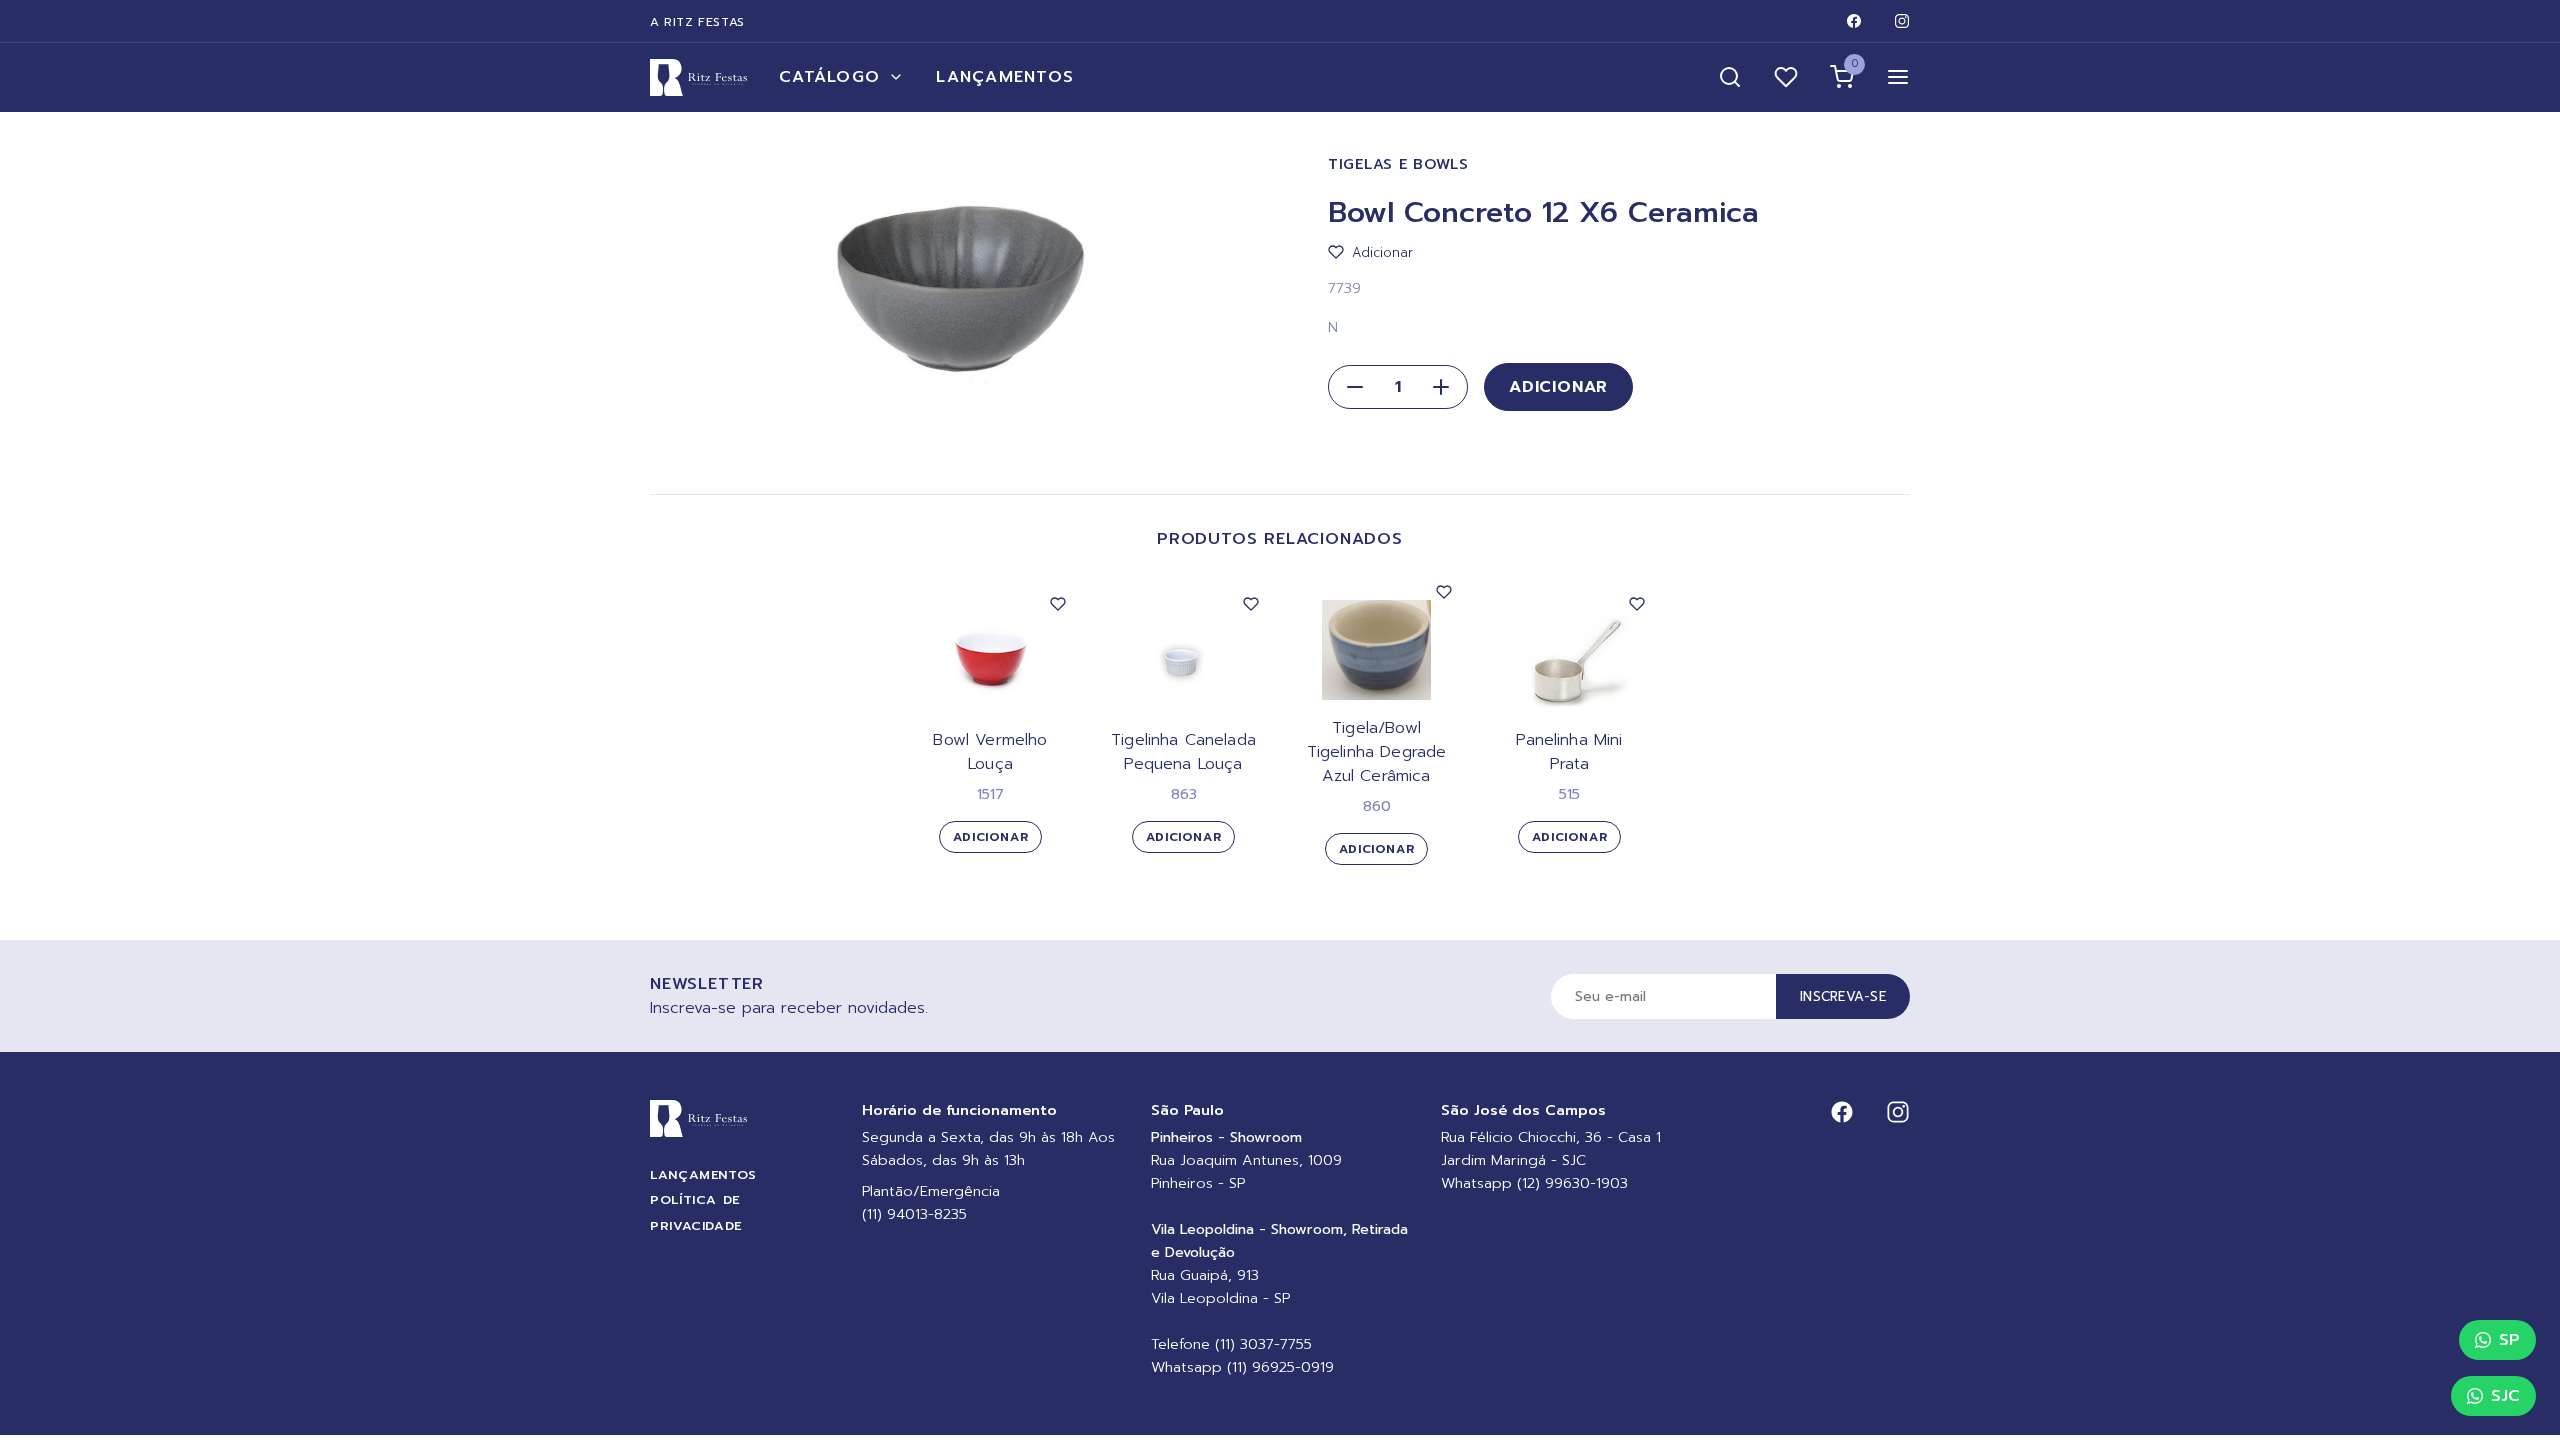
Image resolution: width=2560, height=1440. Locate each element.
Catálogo (829, 77)
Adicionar (1558, 387)
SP (2509, 1340)
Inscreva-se (1843, 996)
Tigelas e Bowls (1398, 164)
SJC (2505, 1396)
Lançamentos (1005, 77)
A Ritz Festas (697, 22)
